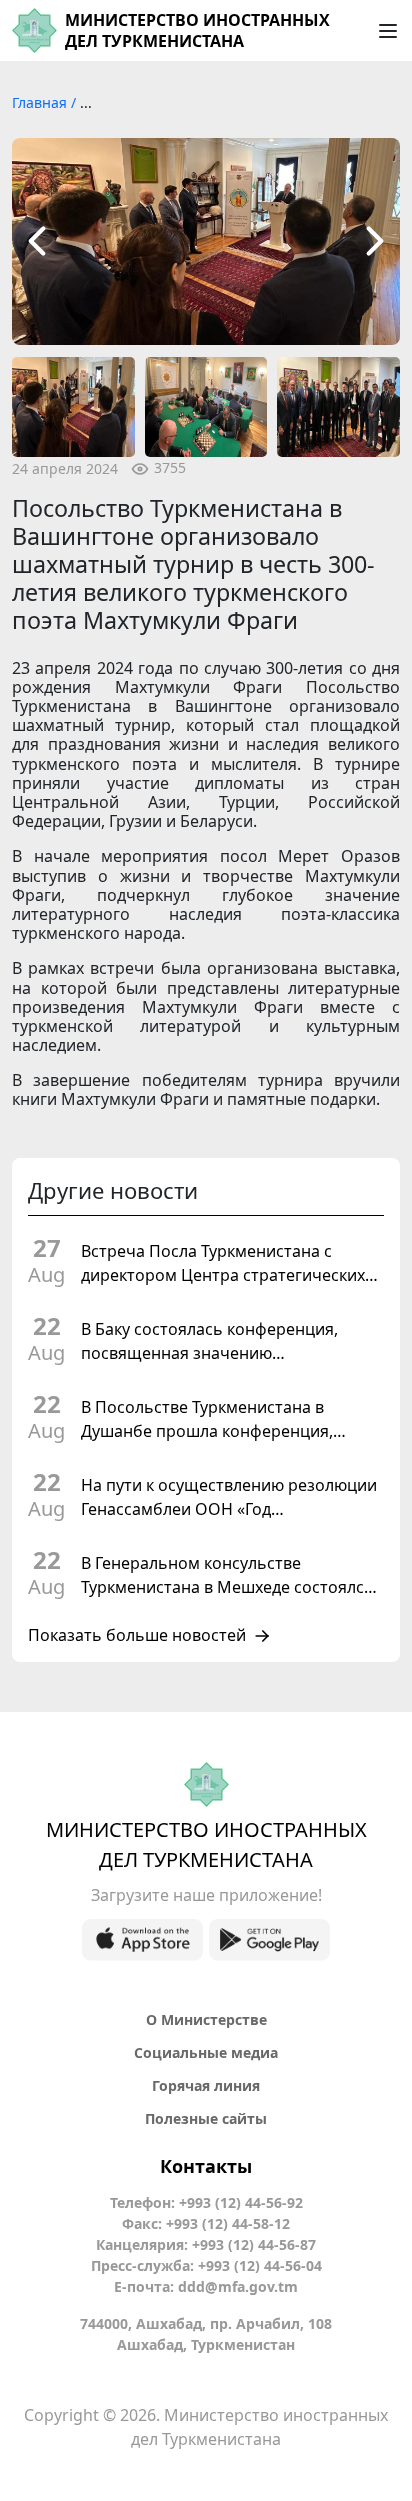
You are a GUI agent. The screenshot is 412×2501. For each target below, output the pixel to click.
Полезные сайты (206, 2118)
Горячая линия (206, 2085)
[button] (37, 241)
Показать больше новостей (137, 1636)
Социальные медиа (206, 2052)
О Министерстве (206, 2019)
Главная (41, 102)
